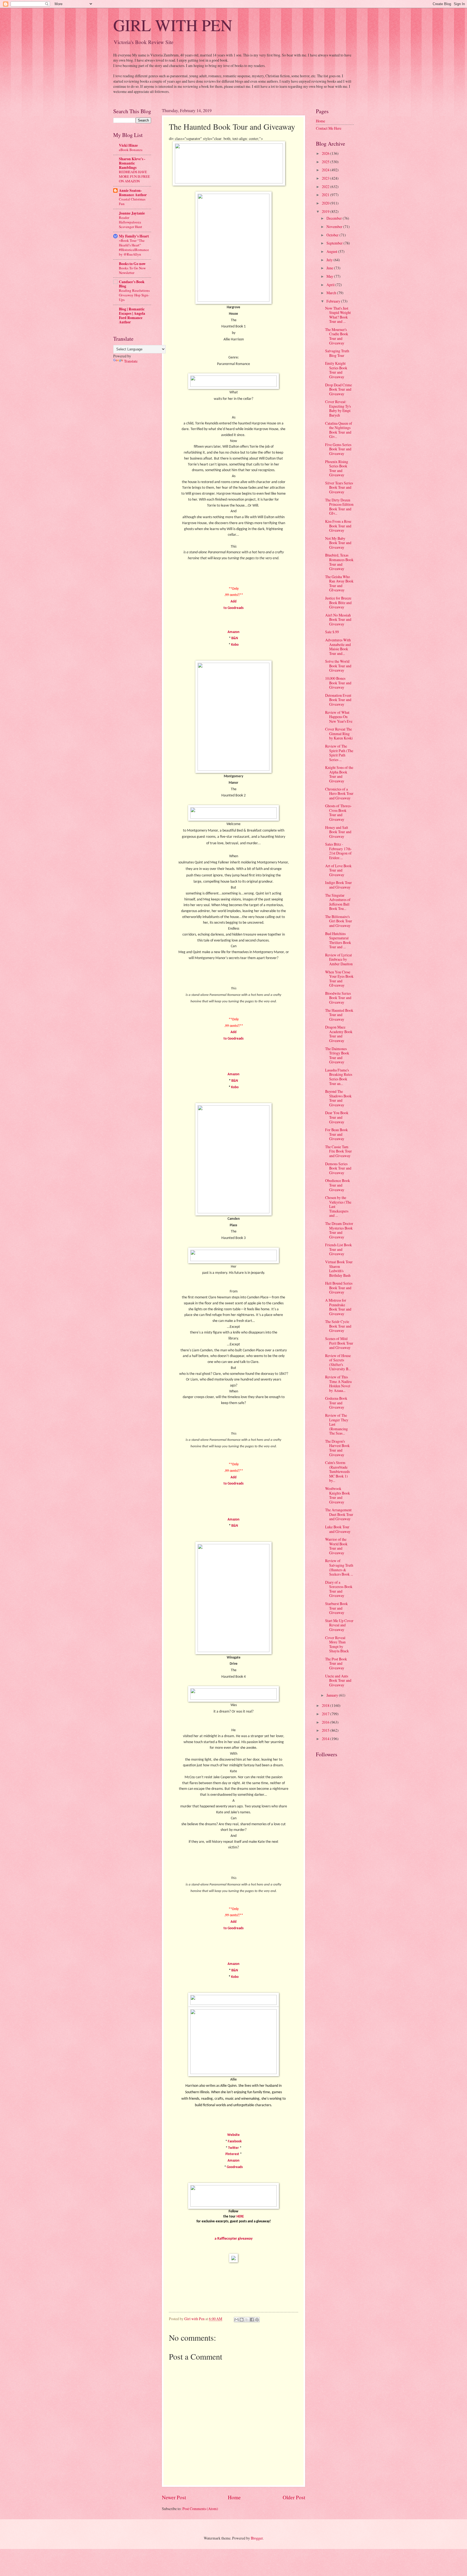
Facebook (235, 2141)
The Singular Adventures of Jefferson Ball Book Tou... (338, 902)
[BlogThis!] (242, 2320)
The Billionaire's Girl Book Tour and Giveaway (339, 921)
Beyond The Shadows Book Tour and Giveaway (338, 1098)
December (335, 218)
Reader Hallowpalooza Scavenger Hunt (131, 222)
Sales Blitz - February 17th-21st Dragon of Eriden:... (338, 851)
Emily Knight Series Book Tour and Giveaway (336, 370)
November (335, 227)
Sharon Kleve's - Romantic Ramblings (132, 163)
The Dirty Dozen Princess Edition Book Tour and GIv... (339, 507)
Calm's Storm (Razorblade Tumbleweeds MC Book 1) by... (337, 1471)
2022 (326, 187)
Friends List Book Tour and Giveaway (338, 1249)
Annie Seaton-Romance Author (133, 193)
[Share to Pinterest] (257, 2320)
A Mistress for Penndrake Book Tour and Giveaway (338, 1307)
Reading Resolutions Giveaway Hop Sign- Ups (134, 295)
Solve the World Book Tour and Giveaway (338, 666)
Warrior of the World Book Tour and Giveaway (336, 1546)
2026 (326, 153)
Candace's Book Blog (132, 284)
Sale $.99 (332, 632)
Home (234, 2497)
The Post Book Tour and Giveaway (336, 1663)
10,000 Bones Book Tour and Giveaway (338, 683)
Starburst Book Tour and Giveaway (336, 1608)
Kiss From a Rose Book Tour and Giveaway (338, 526)
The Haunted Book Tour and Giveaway (339, 1015)
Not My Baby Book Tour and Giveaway (338, 543)
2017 (326, 1714)
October (333, 235)
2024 (326, 170)
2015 (326, 1730)
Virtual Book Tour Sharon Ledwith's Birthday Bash (339, 1269)
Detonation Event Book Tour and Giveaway (338, 700)
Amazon (234, 632)
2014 (326, 1739)
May (330, 276)
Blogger (257, 2538)
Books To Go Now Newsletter (132, 270)
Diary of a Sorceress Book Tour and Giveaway (339, 1589)
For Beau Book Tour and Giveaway (336, 1134)
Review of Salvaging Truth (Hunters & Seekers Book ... (339, 1567)
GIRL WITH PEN (173, 25)
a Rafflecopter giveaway (234, 2239)
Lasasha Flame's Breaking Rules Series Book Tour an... (339, 1077)
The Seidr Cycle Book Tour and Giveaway (338, 1326)
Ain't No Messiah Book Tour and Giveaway (338, 619)
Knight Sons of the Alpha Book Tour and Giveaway (339, 774)
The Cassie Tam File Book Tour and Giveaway (338, 1151)
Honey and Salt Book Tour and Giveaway (338, 832)
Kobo (235, 645)
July (330, 260)
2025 (326, 162)
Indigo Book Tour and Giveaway (338, 885)
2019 (326, 211)
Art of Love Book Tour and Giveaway (338, 870)
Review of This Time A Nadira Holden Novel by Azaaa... (338, 1384)
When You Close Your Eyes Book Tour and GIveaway (339, 979)
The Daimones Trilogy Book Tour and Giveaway (337, 1055)
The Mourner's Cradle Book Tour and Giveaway (337, 336)
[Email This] (236, 2320)
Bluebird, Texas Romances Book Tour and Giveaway (339, 562)
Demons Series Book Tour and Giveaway (338, 1168)
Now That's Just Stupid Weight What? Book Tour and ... (338, 315)
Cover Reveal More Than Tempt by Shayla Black (337, 1644)
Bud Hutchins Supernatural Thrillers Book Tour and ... (338, 940)
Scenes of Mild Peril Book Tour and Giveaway (339, 1343)
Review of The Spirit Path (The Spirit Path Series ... (339, 753)
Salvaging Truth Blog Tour (337, 353)
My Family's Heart (134, 236)
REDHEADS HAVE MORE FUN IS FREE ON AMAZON (134, 176)
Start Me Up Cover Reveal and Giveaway (339, 1625)
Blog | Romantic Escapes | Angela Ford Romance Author (132, 316)
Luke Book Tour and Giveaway (338, 1529)
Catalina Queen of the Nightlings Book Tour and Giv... (339, 430)
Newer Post (174, 2497)
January (333, 1695)
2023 (326, 178)
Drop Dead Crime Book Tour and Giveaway (338, 389)
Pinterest (232, 2154)
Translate (131, 361)
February (334, 301)
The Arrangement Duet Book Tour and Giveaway (339, 1514)
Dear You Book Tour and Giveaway (337, 1117)
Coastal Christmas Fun (132, 201)
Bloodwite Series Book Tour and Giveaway (338, 998)
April (331, 285)
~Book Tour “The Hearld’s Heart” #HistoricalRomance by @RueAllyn (134, 247)
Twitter (234, 2148)
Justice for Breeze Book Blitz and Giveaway (338, 602)
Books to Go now (132, 264)
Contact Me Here (329, 128)
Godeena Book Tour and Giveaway (336, 1403)
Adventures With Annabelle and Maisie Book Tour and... (338, 647)
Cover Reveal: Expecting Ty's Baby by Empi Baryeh (338, 408)
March (332, 293)
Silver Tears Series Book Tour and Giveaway (339, 487)
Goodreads (235, 2167)
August (332, 251)
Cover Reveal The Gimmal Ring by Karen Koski (339, 733)
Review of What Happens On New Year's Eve (339, 717)
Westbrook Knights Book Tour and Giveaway (338, 1495)
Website (234, 2135)
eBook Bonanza (131, 150)
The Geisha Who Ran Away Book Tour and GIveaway (339, 583)
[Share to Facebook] (252, 2320)
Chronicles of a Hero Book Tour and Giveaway (339, 793)
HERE (240, 2217)
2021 (326, 195)
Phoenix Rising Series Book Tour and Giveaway (337, 468)
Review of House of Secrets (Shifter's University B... (338, 1362)
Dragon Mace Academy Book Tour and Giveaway (339, 1034)
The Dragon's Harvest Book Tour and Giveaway (337, 1448)
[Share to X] (247, 2320)
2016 (326, 1722)
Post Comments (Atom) (200, 2509)
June (330, 268)
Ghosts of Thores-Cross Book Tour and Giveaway (338, 813)
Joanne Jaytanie (132, 213)
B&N (235, 638)
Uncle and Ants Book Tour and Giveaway (338, 1680)
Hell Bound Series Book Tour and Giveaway (339, 1288)
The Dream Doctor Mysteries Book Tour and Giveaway (339, 1230)
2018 (326, 1705)
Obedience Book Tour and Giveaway (338, 1185)
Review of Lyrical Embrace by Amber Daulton (339, 959)
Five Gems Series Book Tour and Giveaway (338, 449)
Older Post (294, 2497)
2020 (326, 203)
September (335, 243)
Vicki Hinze (128, 145)
